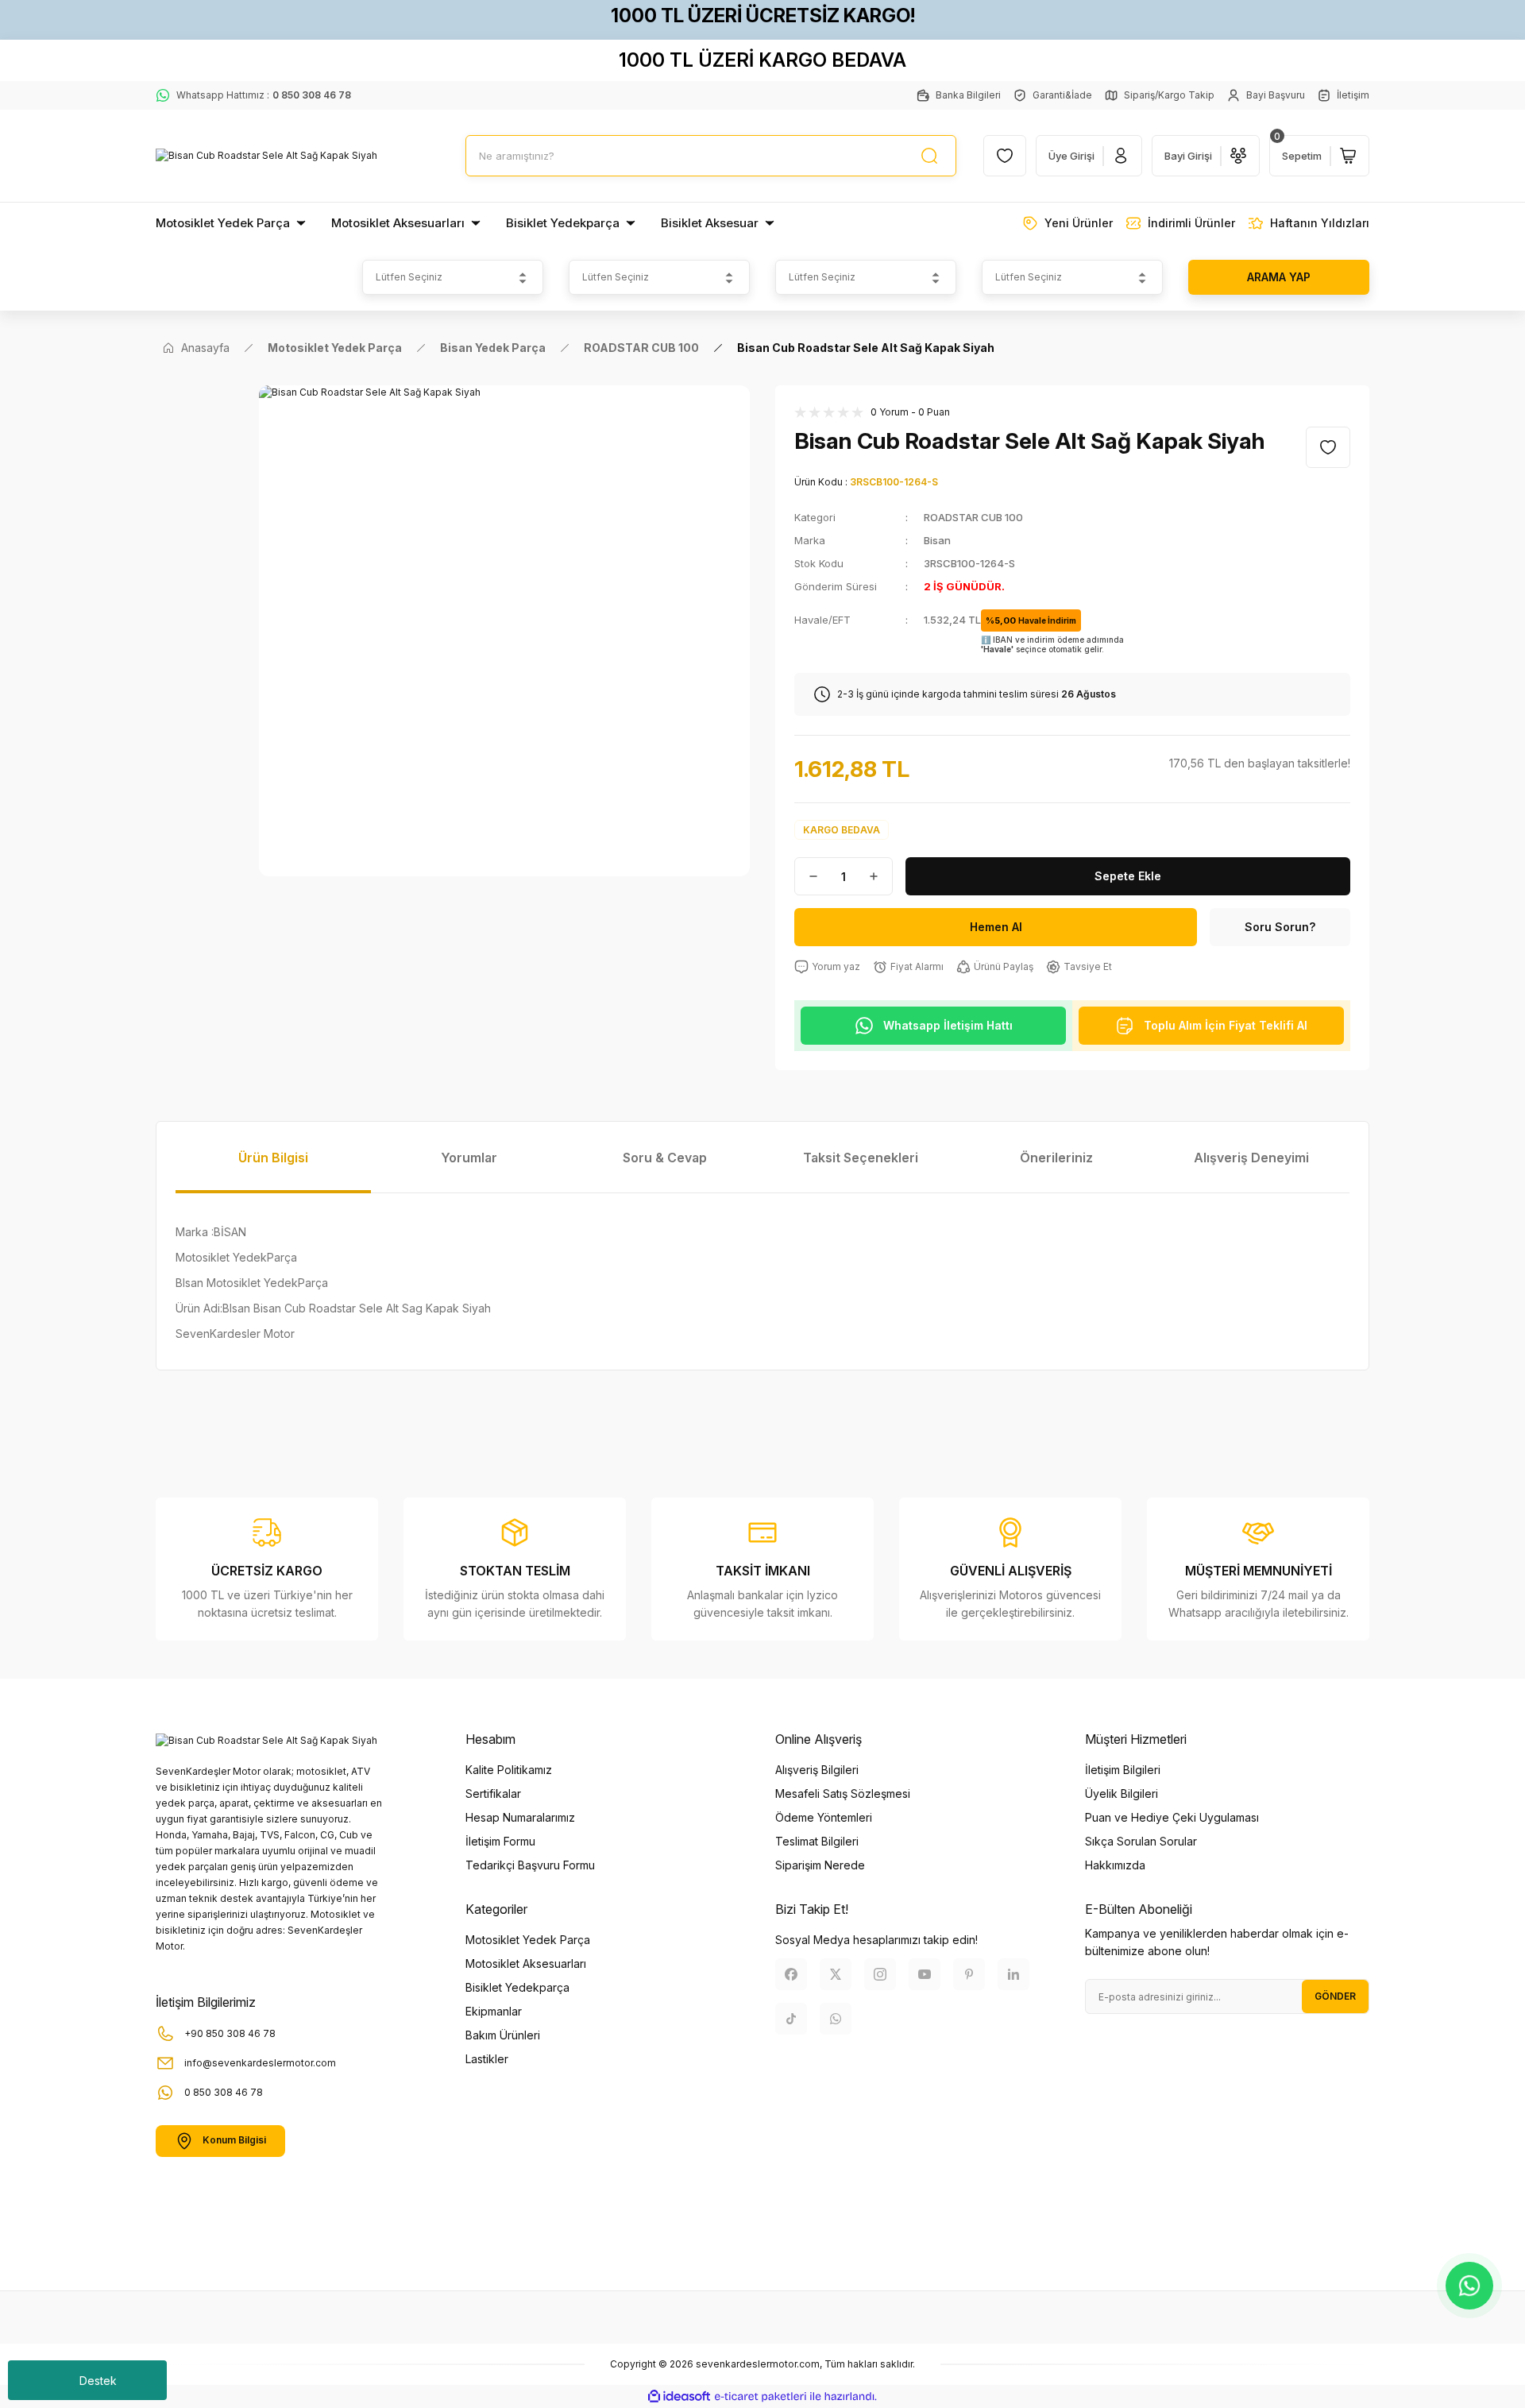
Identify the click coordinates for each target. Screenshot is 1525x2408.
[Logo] (266, 156)
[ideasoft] (679, 2396)
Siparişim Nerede (820, 1865)
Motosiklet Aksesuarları (526, 1964)
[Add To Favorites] (1328, 447)
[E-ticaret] (761, 2397)
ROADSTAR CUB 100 (973, 517)
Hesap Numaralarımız (520, 1817)
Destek (98, 2381)
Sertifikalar (493, 1793)
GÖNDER (1335, 1996)
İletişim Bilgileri (1123, 1770)
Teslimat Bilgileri (817, 1841)
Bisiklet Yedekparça (517, 1987)
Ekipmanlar (494, 2011)
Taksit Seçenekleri (861, 1158)
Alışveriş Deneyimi (1251, 1158)
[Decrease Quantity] (807, 876)
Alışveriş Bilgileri (817, 1770)
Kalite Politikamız (509, 1770)
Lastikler (487, 2059)
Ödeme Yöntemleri (824, 1817)
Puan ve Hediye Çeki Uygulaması (1172, 1817)
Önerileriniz (1056, 1158)
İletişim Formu (500, 1841)
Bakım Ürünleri (503, 2035)
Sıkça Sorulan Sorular (1141, 1841)
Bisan (937, 540)
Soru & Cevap (665, 1158)
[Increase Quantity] (880, 876)
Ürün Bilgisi (273, 1158)
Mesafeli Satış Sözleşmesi (843, 1793)
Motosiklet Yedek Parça (528, 1940)
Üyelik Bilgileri (1122, 1793)
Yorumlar (469, 1158)
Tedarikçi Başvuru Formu (530, 1865)
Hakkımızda (1115, 1865)
